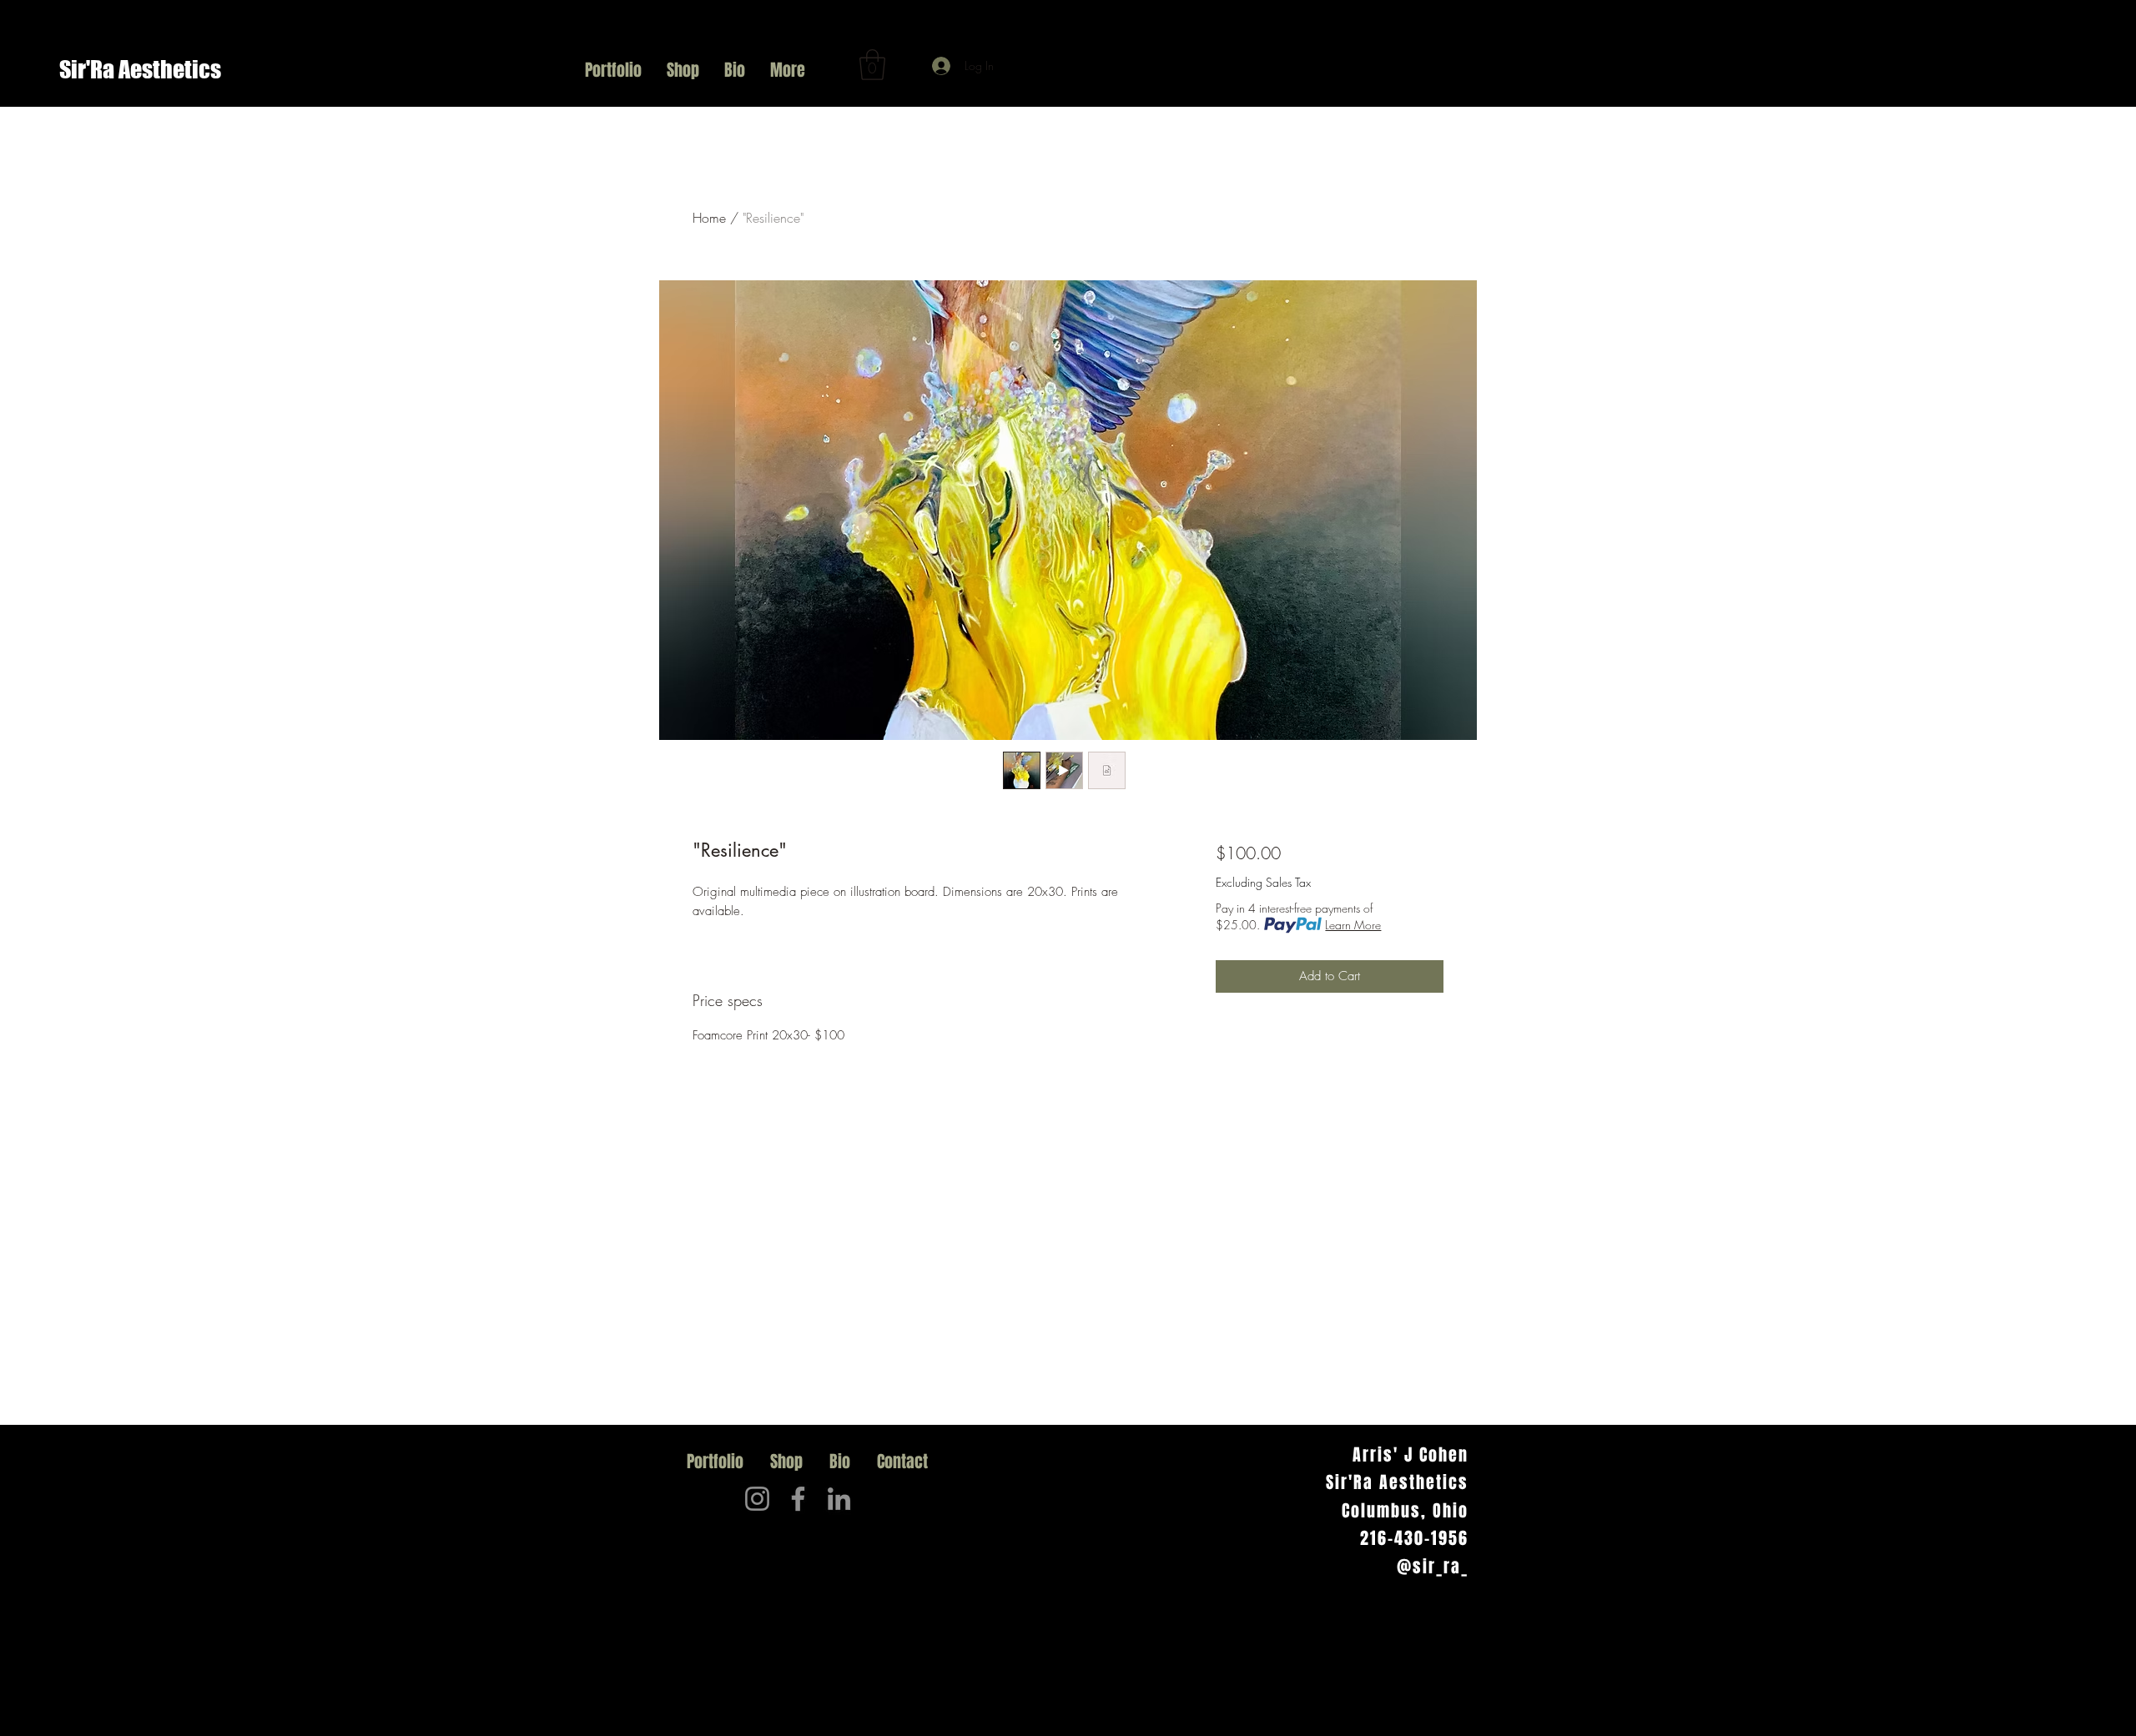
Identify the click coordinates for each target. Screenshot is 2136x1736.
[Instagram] (757, 1499)
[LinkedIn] (839, 1499)
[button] (872, 65)
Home (709, 218)
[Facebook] (798, 1499)
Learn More (1353, 925)
